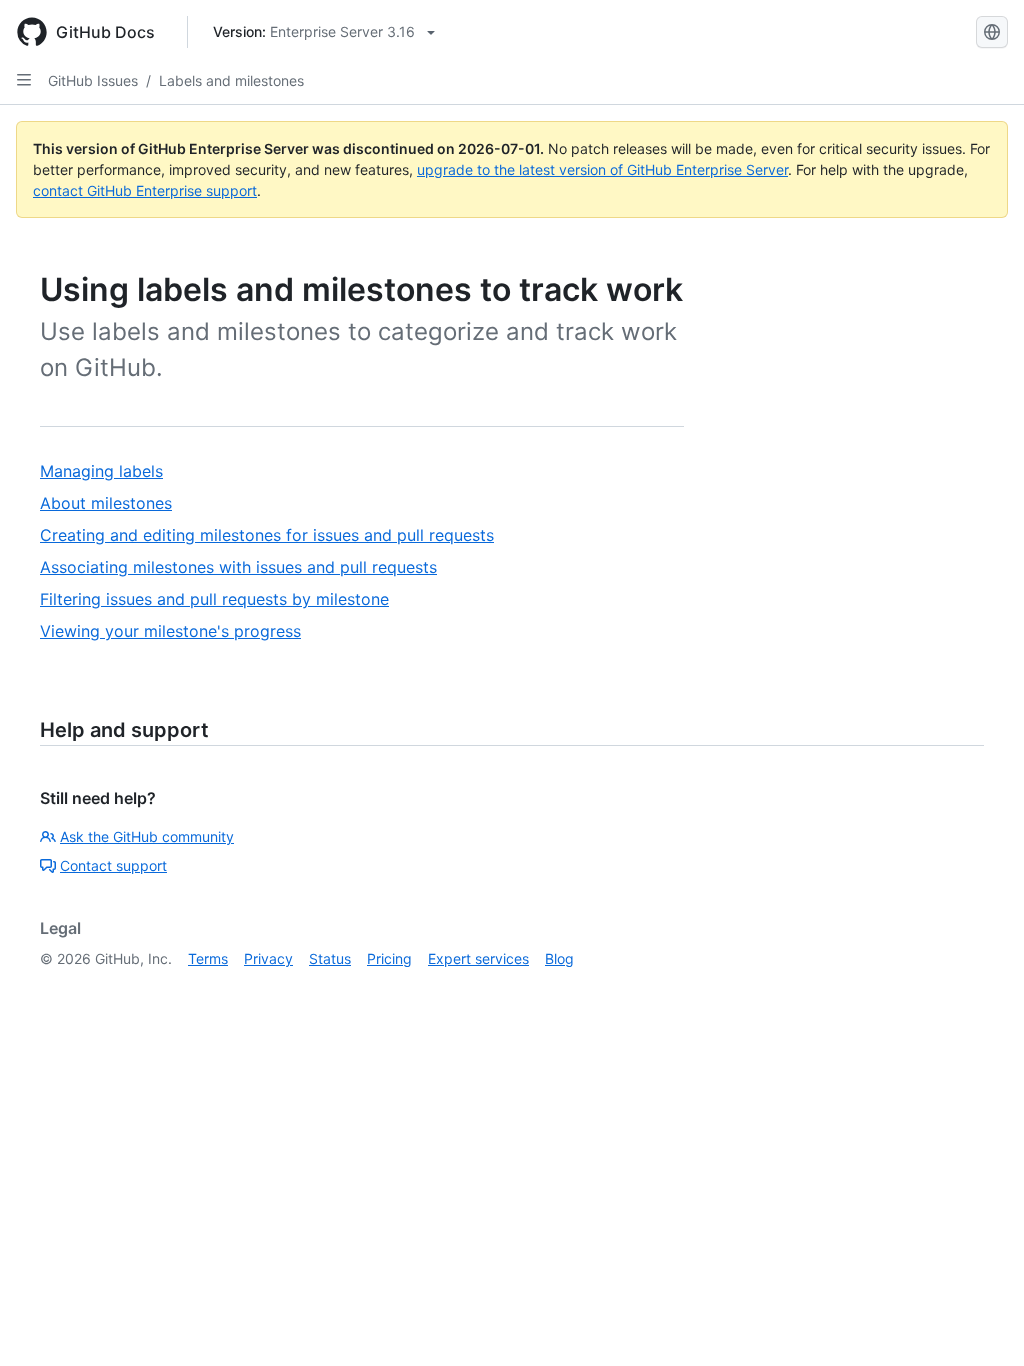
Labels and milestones (231, 80)
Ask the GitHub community (147, 836)
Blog (559, 958)
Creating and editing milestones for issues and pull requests (267, 535)
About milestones (106, 503)
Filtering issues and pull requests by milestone (214, 599)
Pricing (389, 958)
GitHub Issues (93, 80)
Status (330, 958)
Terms (208, 958)
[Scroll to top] (980, 1322)
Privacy (268, 958)
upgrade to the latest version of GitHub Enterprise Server (602, 169)
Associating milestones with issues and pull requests (238, 567)
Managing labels (101, 471)
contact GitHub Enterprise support (145, 190)
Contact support (113, 865)
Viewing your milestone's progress (170, 631)
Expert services (478, 958)
